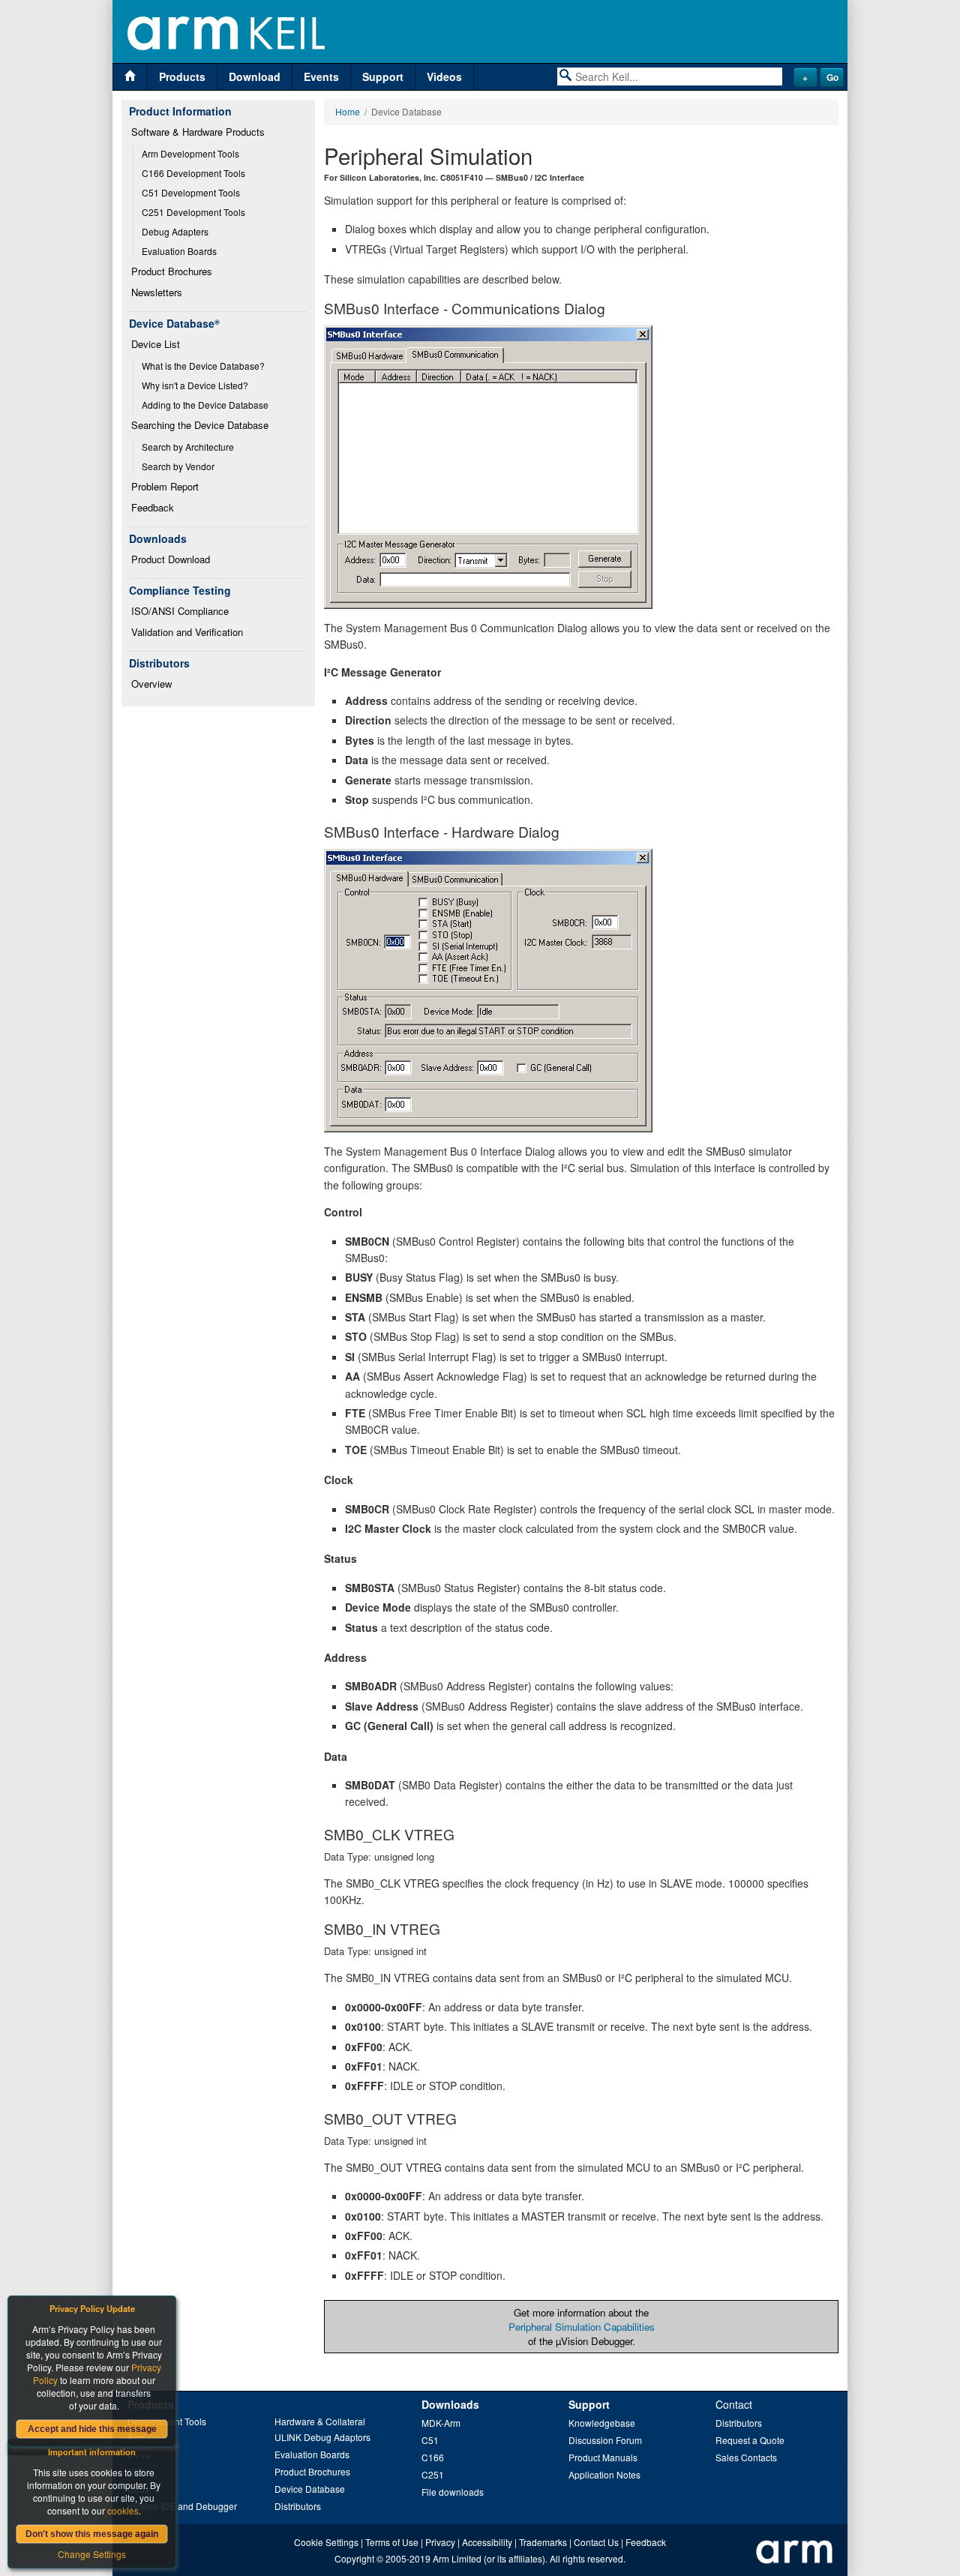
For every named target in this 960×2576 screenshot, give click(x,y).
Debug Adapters (175, 231)
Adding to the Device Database (205, 405)
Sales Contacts (746, 2457)
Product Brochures (172, 271)
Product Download (171, 559)
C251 (433, 2474)
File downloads (453, 2492)
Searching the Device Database (200, 425)
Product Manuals (603, 2457)
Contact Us (596, 2542)
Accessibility (487, 2542)
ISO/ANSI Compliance (180, 611)
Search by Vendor (178, 466)
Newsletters (157, 292)
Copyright (354, 2558)
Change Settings (92, 2554)
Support (383, 76)
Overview (151, 684)
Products (182, 76)
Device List (156, 344)
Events (321, 76)
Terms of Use (392, 2542)
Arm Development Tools (190, 153)
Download (255, 76)
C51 (430, 2440)
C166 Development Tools (193, 173)
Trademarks (543, 2542)
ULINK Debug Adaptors (322, 2437)
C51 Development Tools (191, 192)
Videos (444, 76)
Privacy (440, 2542)
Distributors (298, 2506)
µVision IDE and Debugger (182, 2506)
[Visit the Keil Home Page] (130, 77)
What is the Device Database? (203, 366)
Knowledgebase (602, 2423)
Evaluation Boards (179, 251)
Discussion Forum (605, 2440)
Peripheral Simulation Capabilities (582, 2327)
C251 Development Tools (193, 212)
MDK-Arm (441, 2423)
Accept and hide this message (92, 2429)
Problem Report (165, 486)
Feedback (153, 507)
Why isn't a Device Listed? (195, 385)
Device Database (310, 2489)
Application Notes (604, 2474)
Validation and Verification (187, 632)
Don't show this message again (92, 2534)
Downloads (450, 2404)
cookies (123, 2510)
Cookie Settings (326, 2542)
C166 (433, 2457)
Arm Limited (457, 2558)
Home (348, 111)
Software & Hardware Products (198, 132)
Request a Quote (750, 2440)
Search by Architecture (188, 447)
